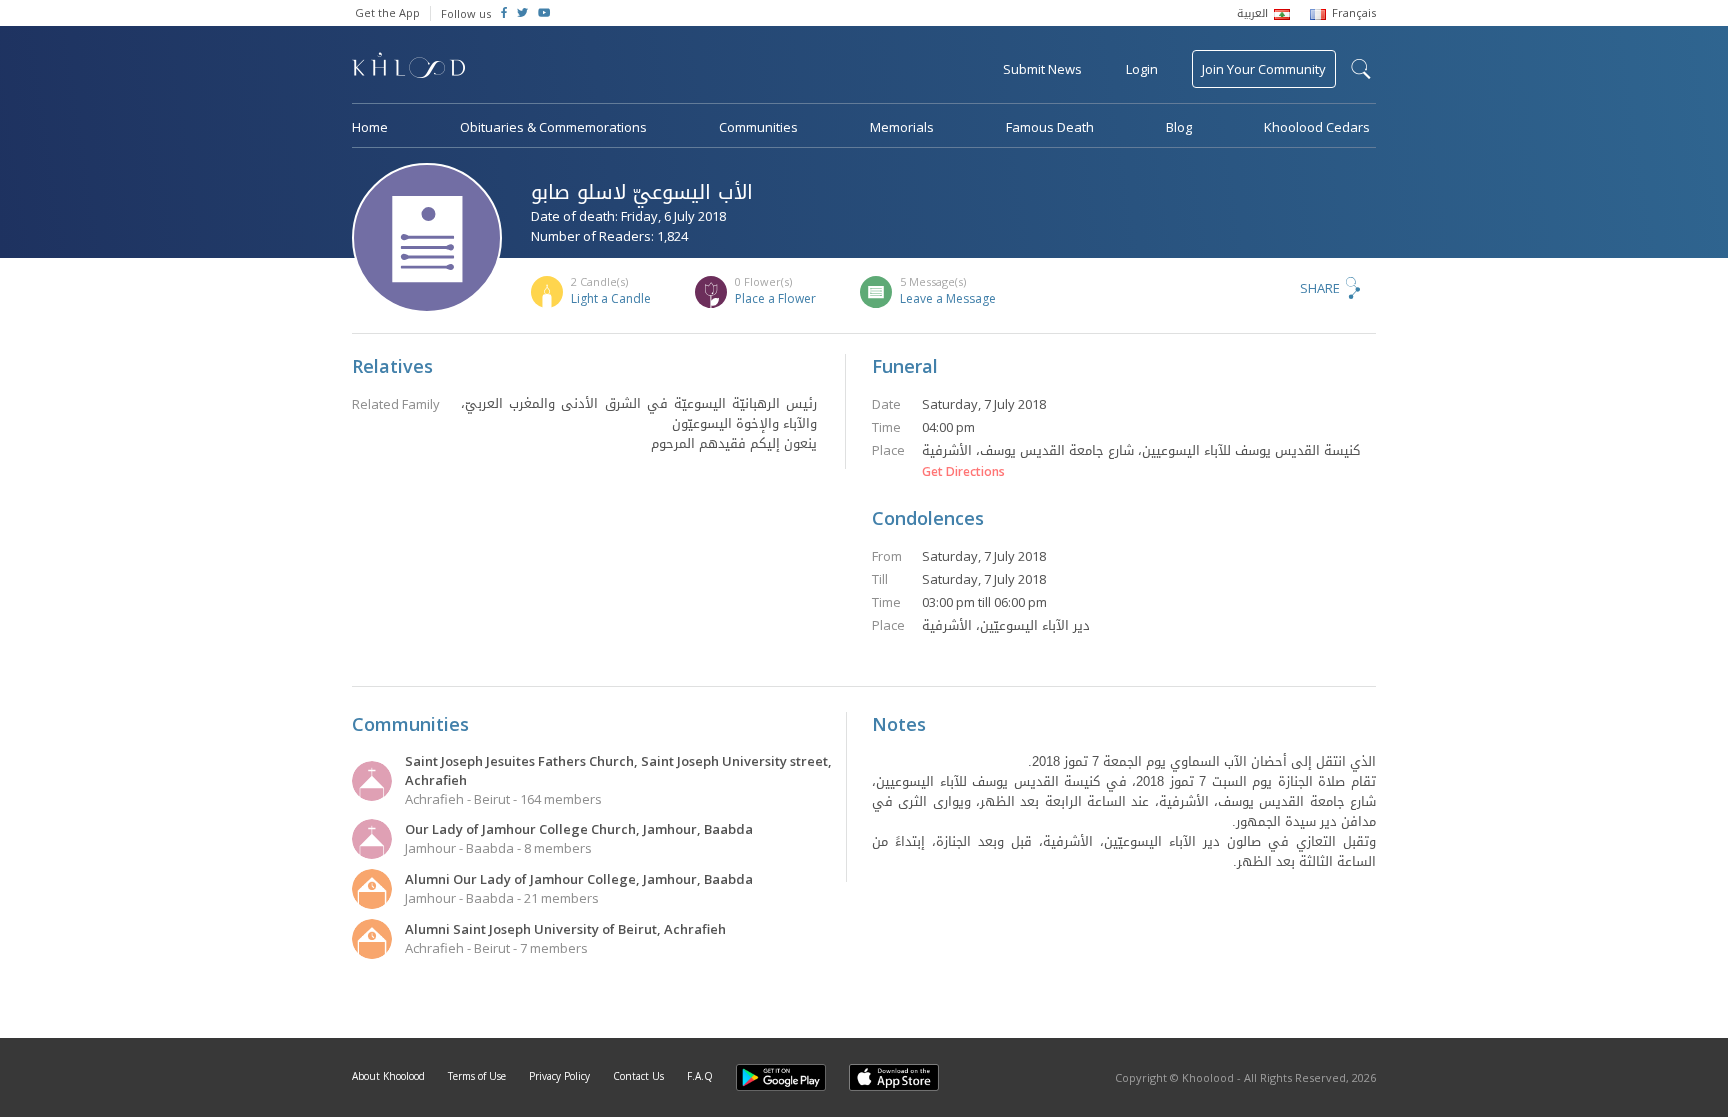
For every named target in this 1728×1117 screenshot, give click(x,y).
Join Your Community (1264, 69)
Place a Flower (775, 298)
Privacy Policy (559, 1076)
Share (1320, 288)
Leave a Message (948, 298)
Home (370, 127)
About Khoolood (388, 1076)
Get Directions (963, 472)
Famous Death (1050, 127)
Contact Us (638, 1076)
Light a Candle (611, 298)
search (1361, 69)
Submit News (1042, 69)
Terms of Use (477, 1076)
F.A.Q (700, 1076)
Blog (1179, 127)
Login (1142, 69)
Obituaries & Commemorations (553, 127)
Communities (758, 127)
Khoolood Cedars (1317, 127)
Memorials (902, 127)
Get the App (387, 12)
